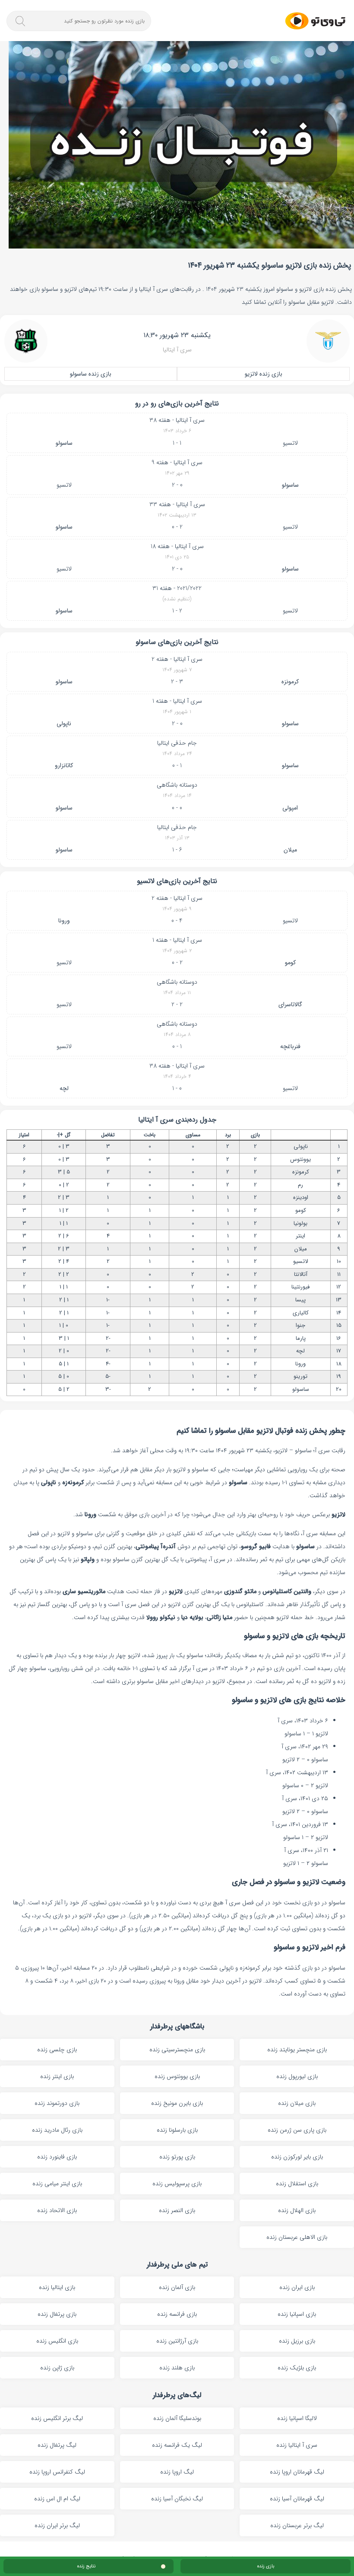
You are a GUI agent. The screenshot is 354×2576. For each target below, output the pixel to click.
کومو (290, 963)
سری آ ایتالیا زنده (297, 2445)
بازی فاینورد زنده (57, 2157)
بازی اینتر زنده (57, 2076)
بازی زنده (266, 2566)
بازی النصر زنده (177, 2210)
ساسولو (64, 443)
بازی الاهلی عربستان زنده (297, 2237)
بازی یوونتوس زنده (177, 2076)
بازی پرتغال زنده (57, 2314)
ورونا (64, 921)
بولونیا (300, 1223)
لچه (64, 1088)
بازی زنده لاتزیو (264, 374)
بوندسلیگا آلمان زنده (177, 2418)
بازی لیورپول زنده (297, 2076)
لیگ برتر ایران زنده (57, 2525)
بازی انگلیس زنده (57, 2341)
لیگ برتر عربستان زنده (297, 2525)
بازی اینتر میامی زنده (57, 2184)
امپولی (290, 808)
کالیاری (301, 1313)
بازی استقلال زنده (297, 2184)
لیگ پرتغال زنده (57, 2445)
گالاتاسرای (290, 1004)
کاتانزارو (64, 765)
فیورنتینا (300, 1287)
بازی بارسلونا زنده (177, 2130)
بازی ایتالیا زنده (57, 2287)
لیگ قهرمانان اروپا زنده (297, 2472)
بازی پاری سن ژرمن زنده (297, 2130)
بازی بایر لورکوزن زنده (297, 2157)
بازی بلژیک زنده (297, 2368)
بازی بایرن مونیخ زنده (177, 2103)
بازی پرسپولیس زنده (177, 2184)
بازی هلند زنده (177, 2368)
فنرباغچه (290, 1046)
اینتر (300, 1236)
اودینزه (301, 1197)
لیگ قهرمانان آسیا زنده (297, 2499)
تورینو (300, 1376)
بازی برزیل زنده (297, 2341)
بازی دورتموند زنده (57, 2103)
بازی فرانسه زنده (177, 2314)
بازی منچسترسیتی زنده (177, 2050)
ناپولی (64, 724)
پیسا (300, 1300)
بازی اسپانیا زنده (297, 2314)
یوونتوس (300, 1159)
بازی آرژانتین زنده (177, 2341)
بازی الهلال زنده (297, 2210)
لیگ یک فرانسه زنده (177, 2445)
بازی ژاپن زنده (57, 2368)
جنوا (300, 1325)
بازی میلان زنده (297, 2103)
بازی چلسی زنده (57, 2050)
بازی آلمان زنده (177, 2287)
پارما (301, 1338)
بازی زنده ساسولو (91, 374)
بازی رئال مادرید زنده (57, 2130)
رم (300, 1185)
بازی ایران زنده (297, 2287)
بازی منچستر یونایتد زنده (297, 2050)
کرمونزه (290, 682)
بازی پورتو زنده (177, 2157)
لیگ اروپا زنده (177, 2472)
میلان (290, 850)
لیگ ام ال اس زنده (57, 2499)
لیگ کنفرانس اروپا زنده (57, 2472)
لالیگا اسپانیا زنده (297, 2418)
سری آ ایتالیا (177, 350)
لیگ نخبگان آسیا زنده (177, 2499)
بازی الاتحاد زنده (57, 2210)
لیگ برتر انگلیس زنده (57, 2418)
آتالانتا (301, 1274)
